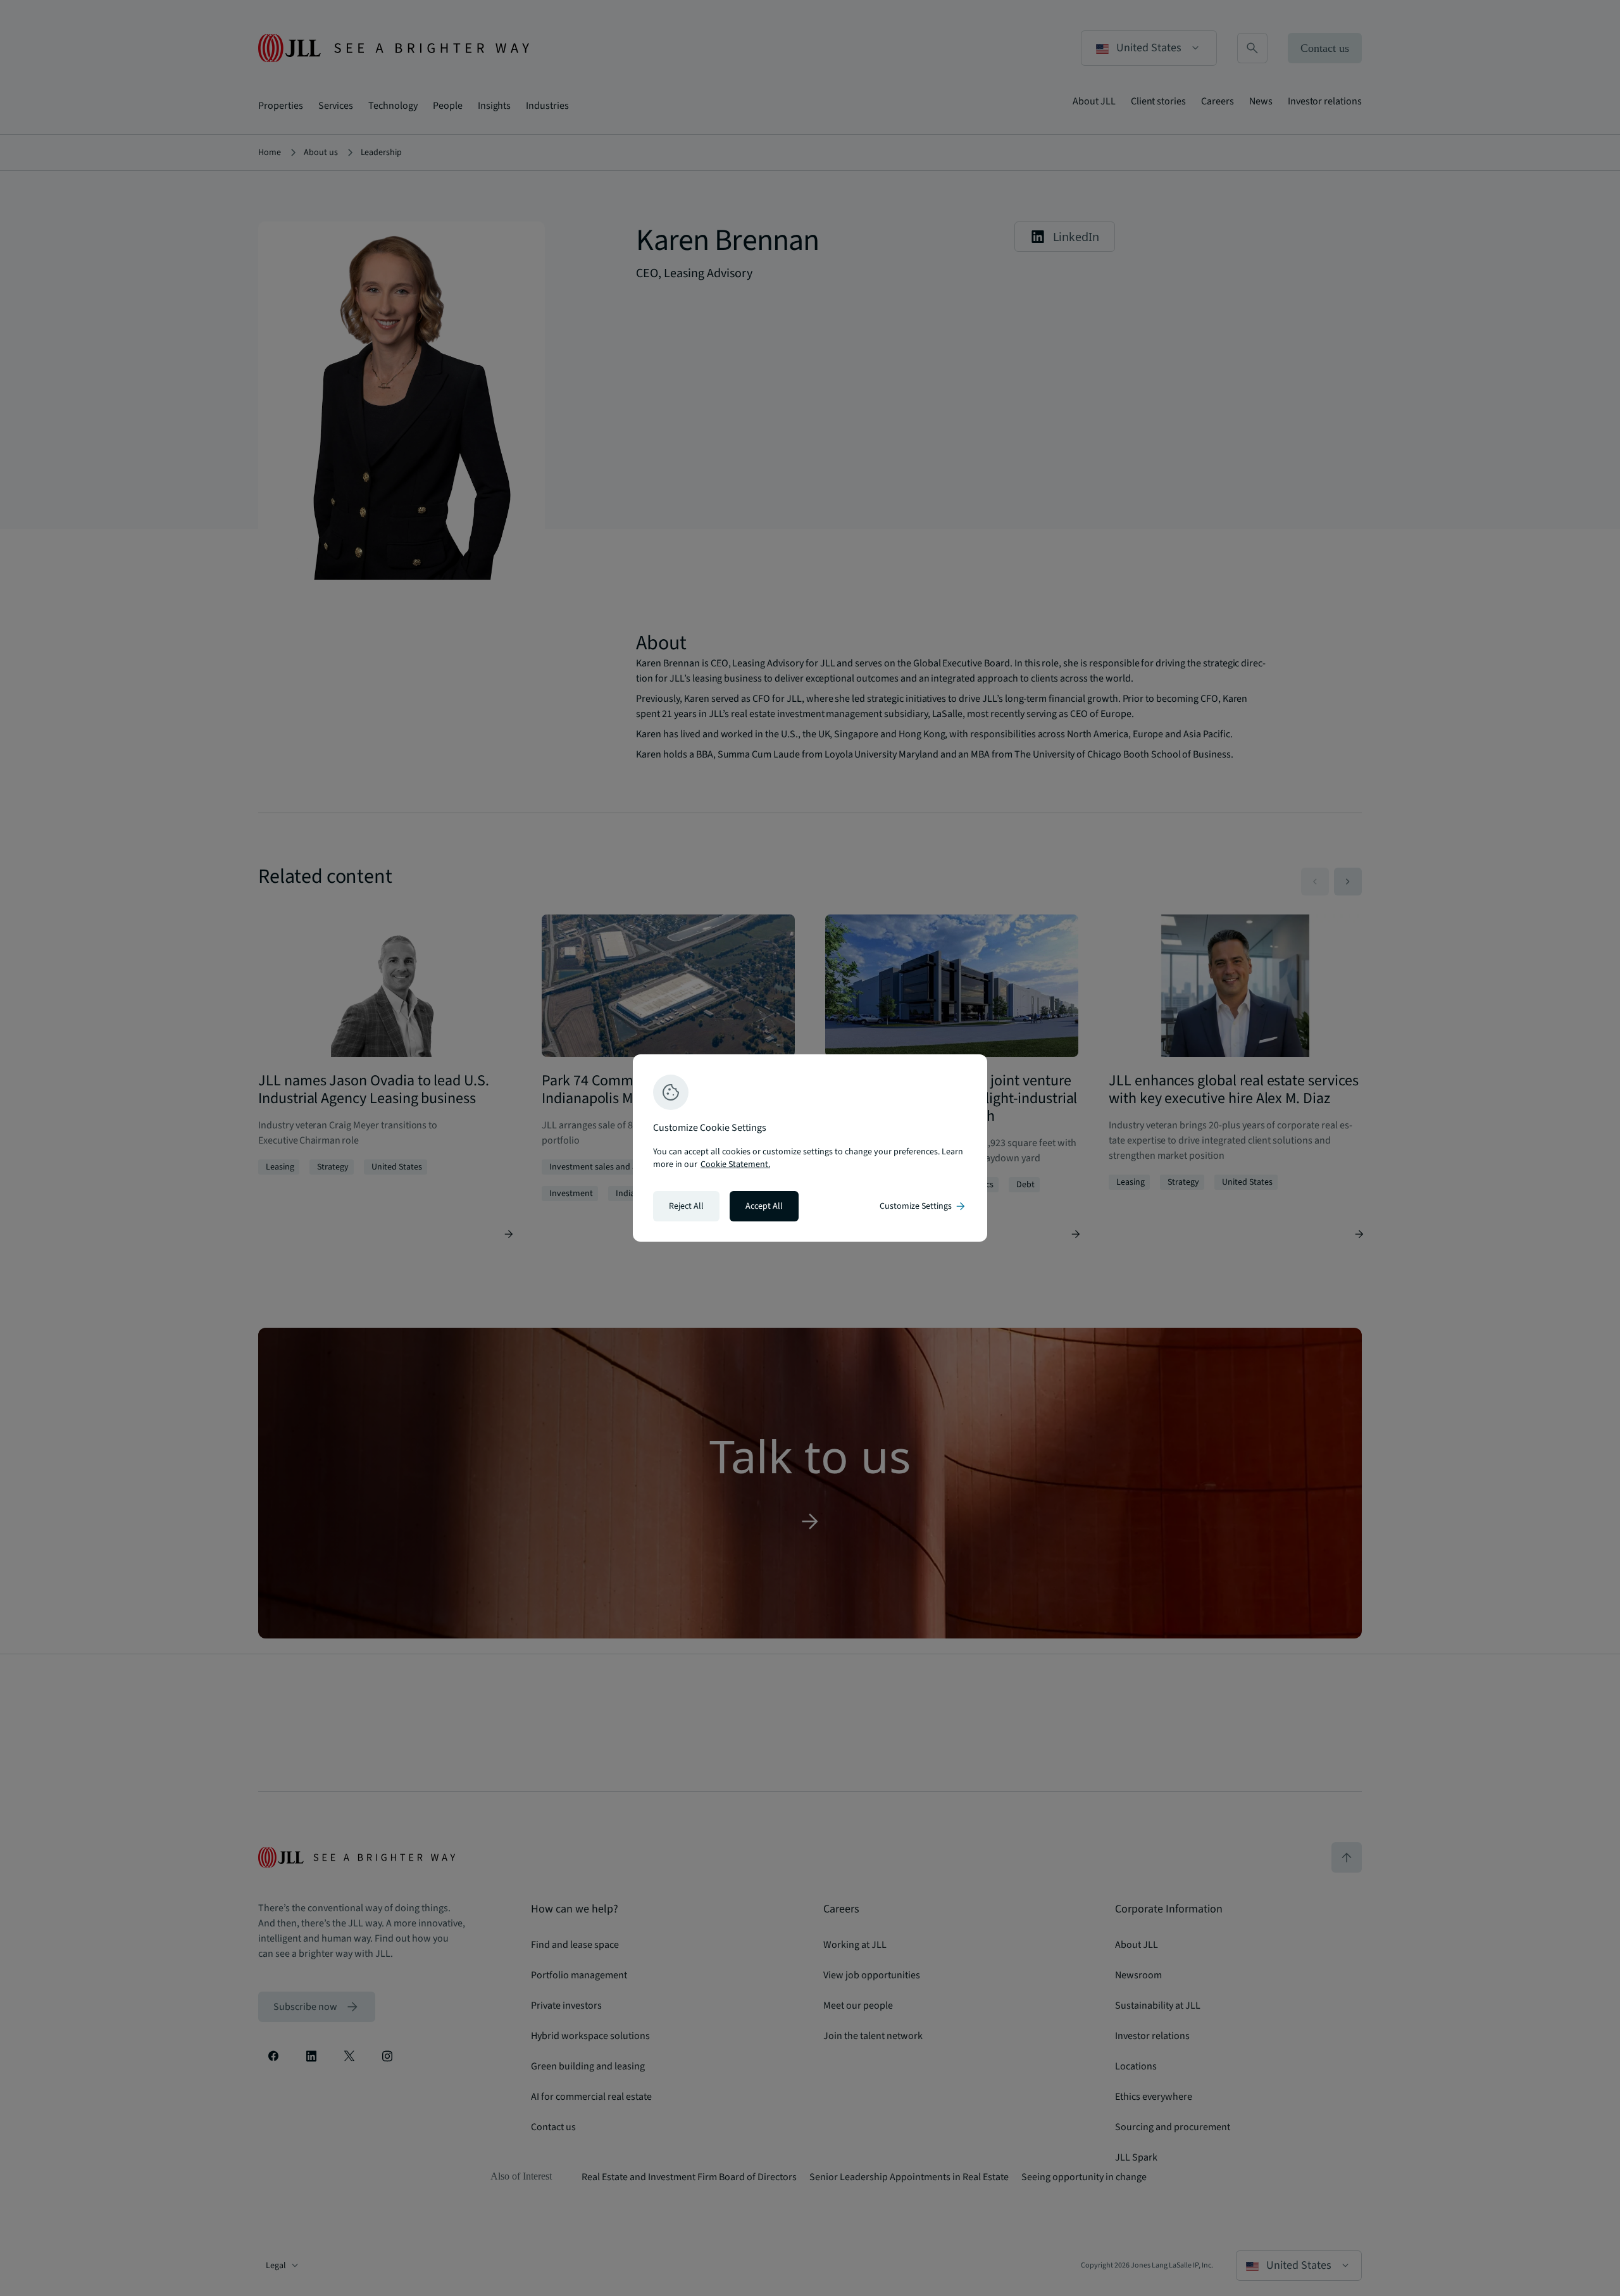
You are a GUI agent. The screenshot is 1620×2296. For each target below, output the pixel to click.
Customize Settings (923, 1206)
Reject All (686, 1206)
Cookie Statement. (735, 1164)
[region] (810, 1148)
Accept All (764, 1206)
